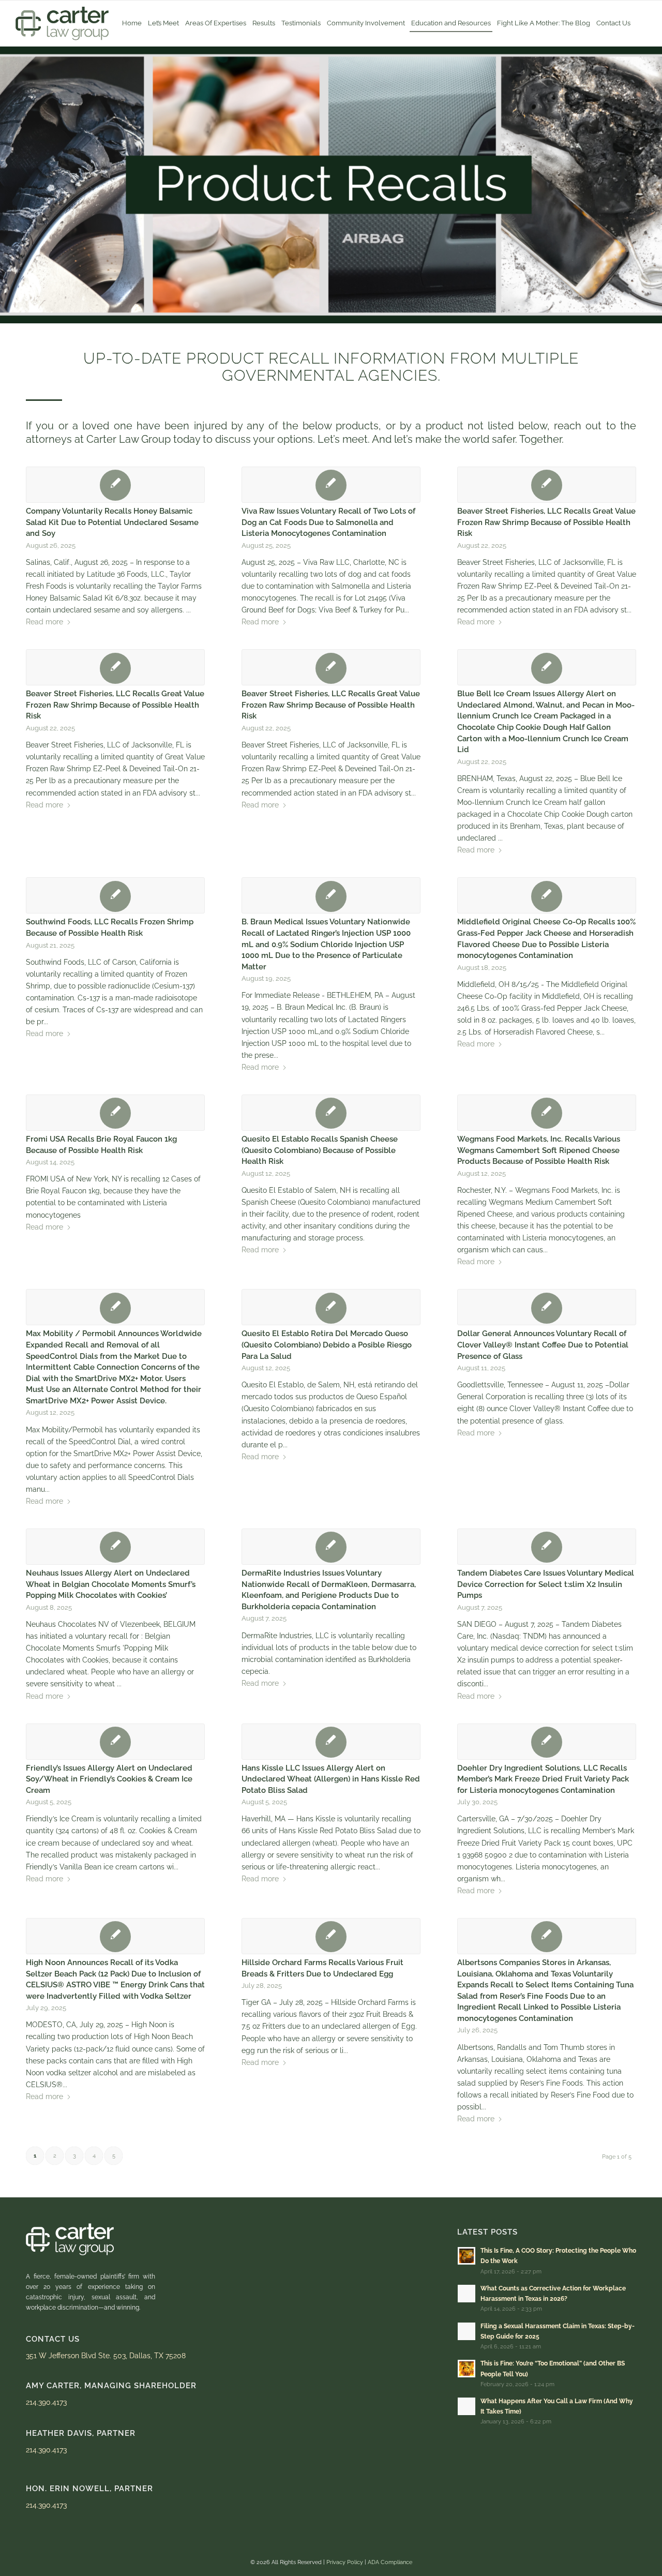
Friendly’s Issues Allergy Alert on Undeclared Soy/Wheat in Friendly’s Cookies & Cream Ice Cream (109, 1779)
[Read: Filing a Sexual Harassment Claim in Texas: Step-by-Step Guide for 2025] (467, 2331)
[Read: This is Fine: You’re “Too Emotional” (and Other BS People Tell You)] (467, 2369)
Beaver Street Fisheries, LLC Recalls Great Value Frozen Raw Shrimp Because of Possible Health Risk (546, 522)
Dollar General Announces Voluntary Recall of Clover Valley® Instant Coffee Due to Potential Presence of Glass (543, 1345)
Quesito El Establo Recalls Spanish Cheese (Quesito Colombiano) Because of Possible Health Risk (320, 1150)
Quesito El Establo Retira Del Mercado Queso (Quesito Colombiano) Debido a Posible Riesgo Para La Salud (327, 1345)
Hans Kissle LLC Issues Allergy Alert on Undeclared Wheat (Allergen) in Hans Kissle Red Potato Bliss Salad (331, 1779)
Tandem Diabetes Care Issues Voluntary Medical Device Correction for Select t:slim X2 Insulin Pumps (546, 1584)
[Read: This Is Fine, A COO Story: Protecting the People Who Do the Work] (467, 2256)
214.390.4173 (46, 2402)
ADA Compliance (390, 2562)
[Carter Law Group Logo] (62, 23)
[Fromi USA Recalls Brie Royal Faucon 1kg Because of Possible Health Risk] (115, 1113)
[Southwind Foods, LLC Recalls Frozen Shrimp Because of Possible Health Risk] (115, 895)
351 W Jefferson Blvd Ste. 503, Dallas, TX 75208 (106, 2356)
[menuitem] (132, 23)
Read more (44, 622)
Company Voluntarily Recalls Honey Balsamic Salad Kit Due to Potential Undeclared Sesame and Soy (112, 522)
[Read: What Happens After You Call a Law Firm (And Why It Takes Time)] (467, 2406)
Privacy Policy (345, 2562)
